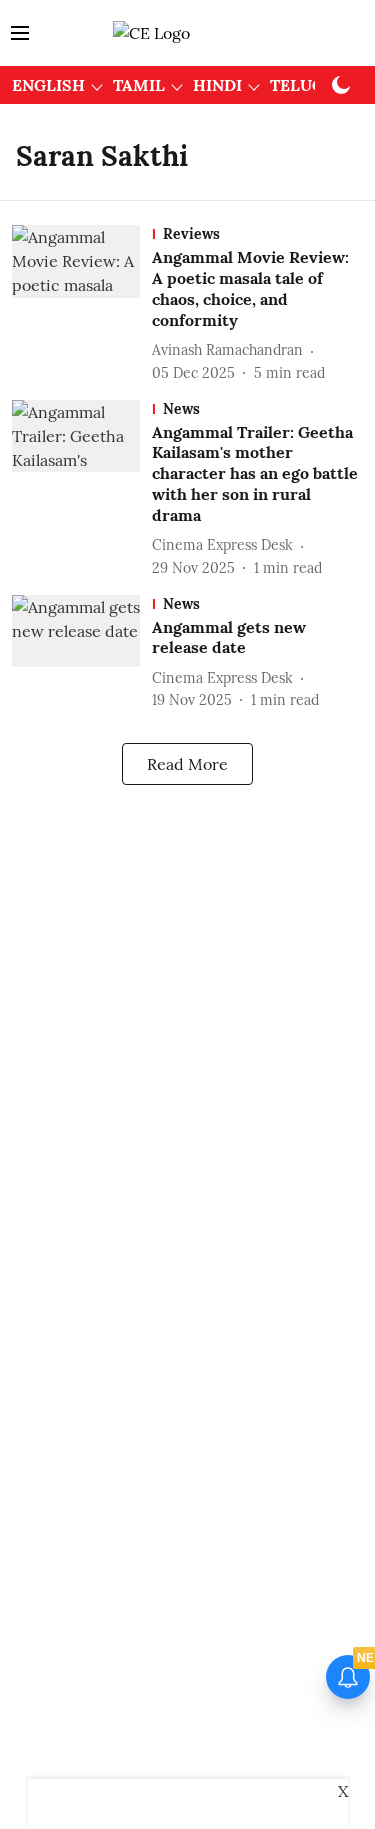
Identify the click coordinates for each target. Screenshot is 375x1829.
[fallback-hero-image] (82, 304)
